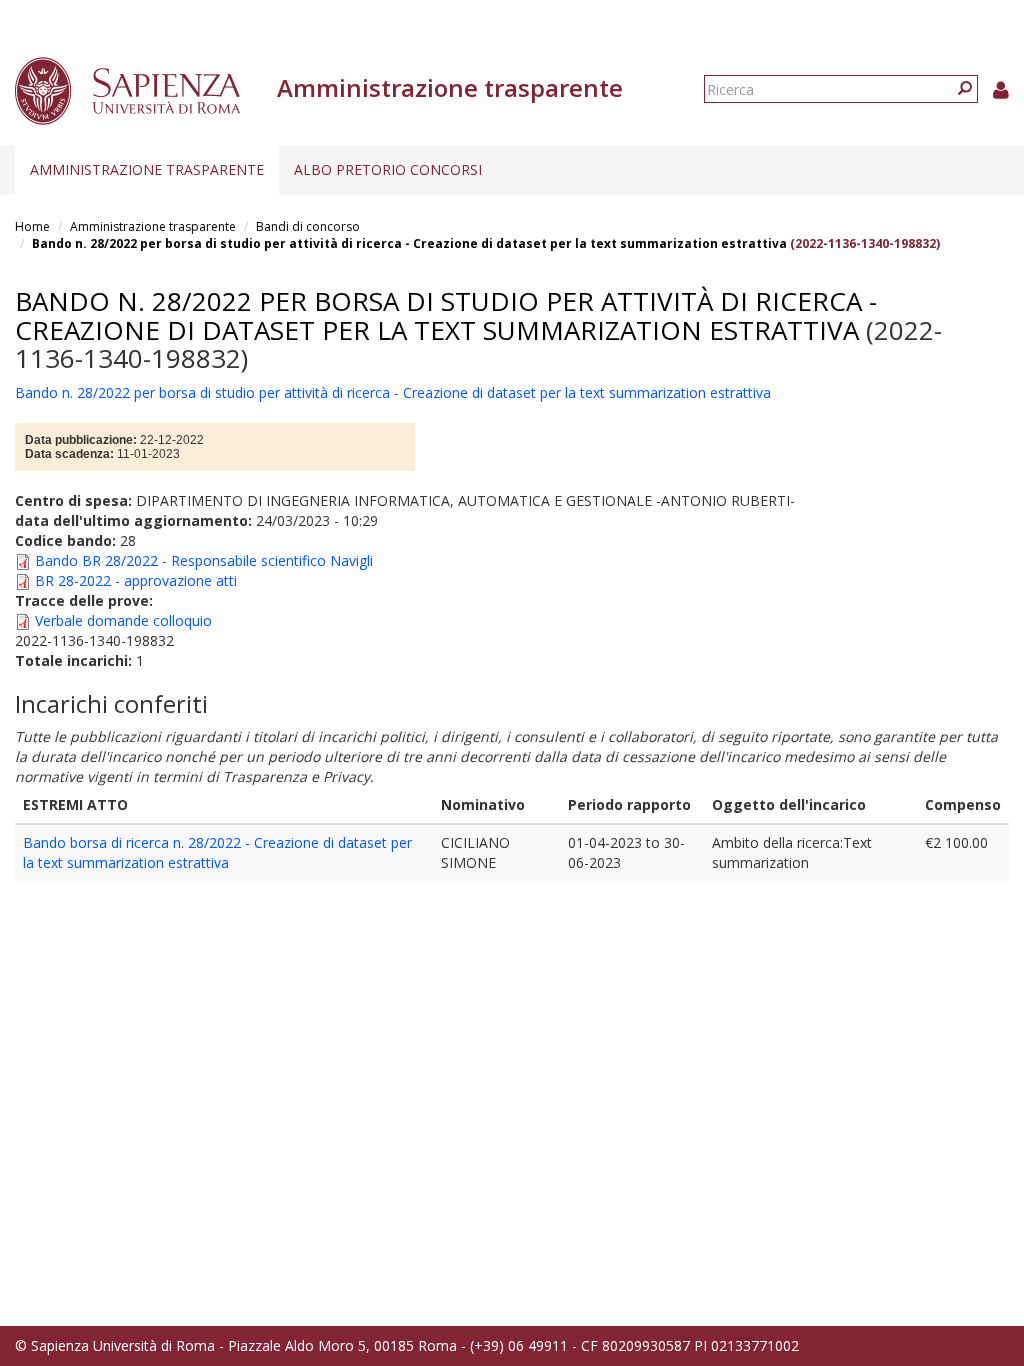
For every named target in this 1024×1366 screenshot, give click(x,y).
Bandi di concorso (308, 226)
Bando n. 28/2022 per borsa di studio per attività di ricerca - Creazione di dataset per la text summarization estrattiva (409, 243)
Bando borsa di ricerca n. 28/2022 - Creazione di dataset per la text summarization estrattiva (217, 852)
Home (32, 226)
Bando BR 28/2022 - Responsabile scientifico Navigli (204, 560)
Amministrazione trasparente (147, 169)
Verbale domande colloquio (123, 620)
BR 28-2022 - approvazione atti (136, 580)
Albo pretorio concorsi (388, 169)
